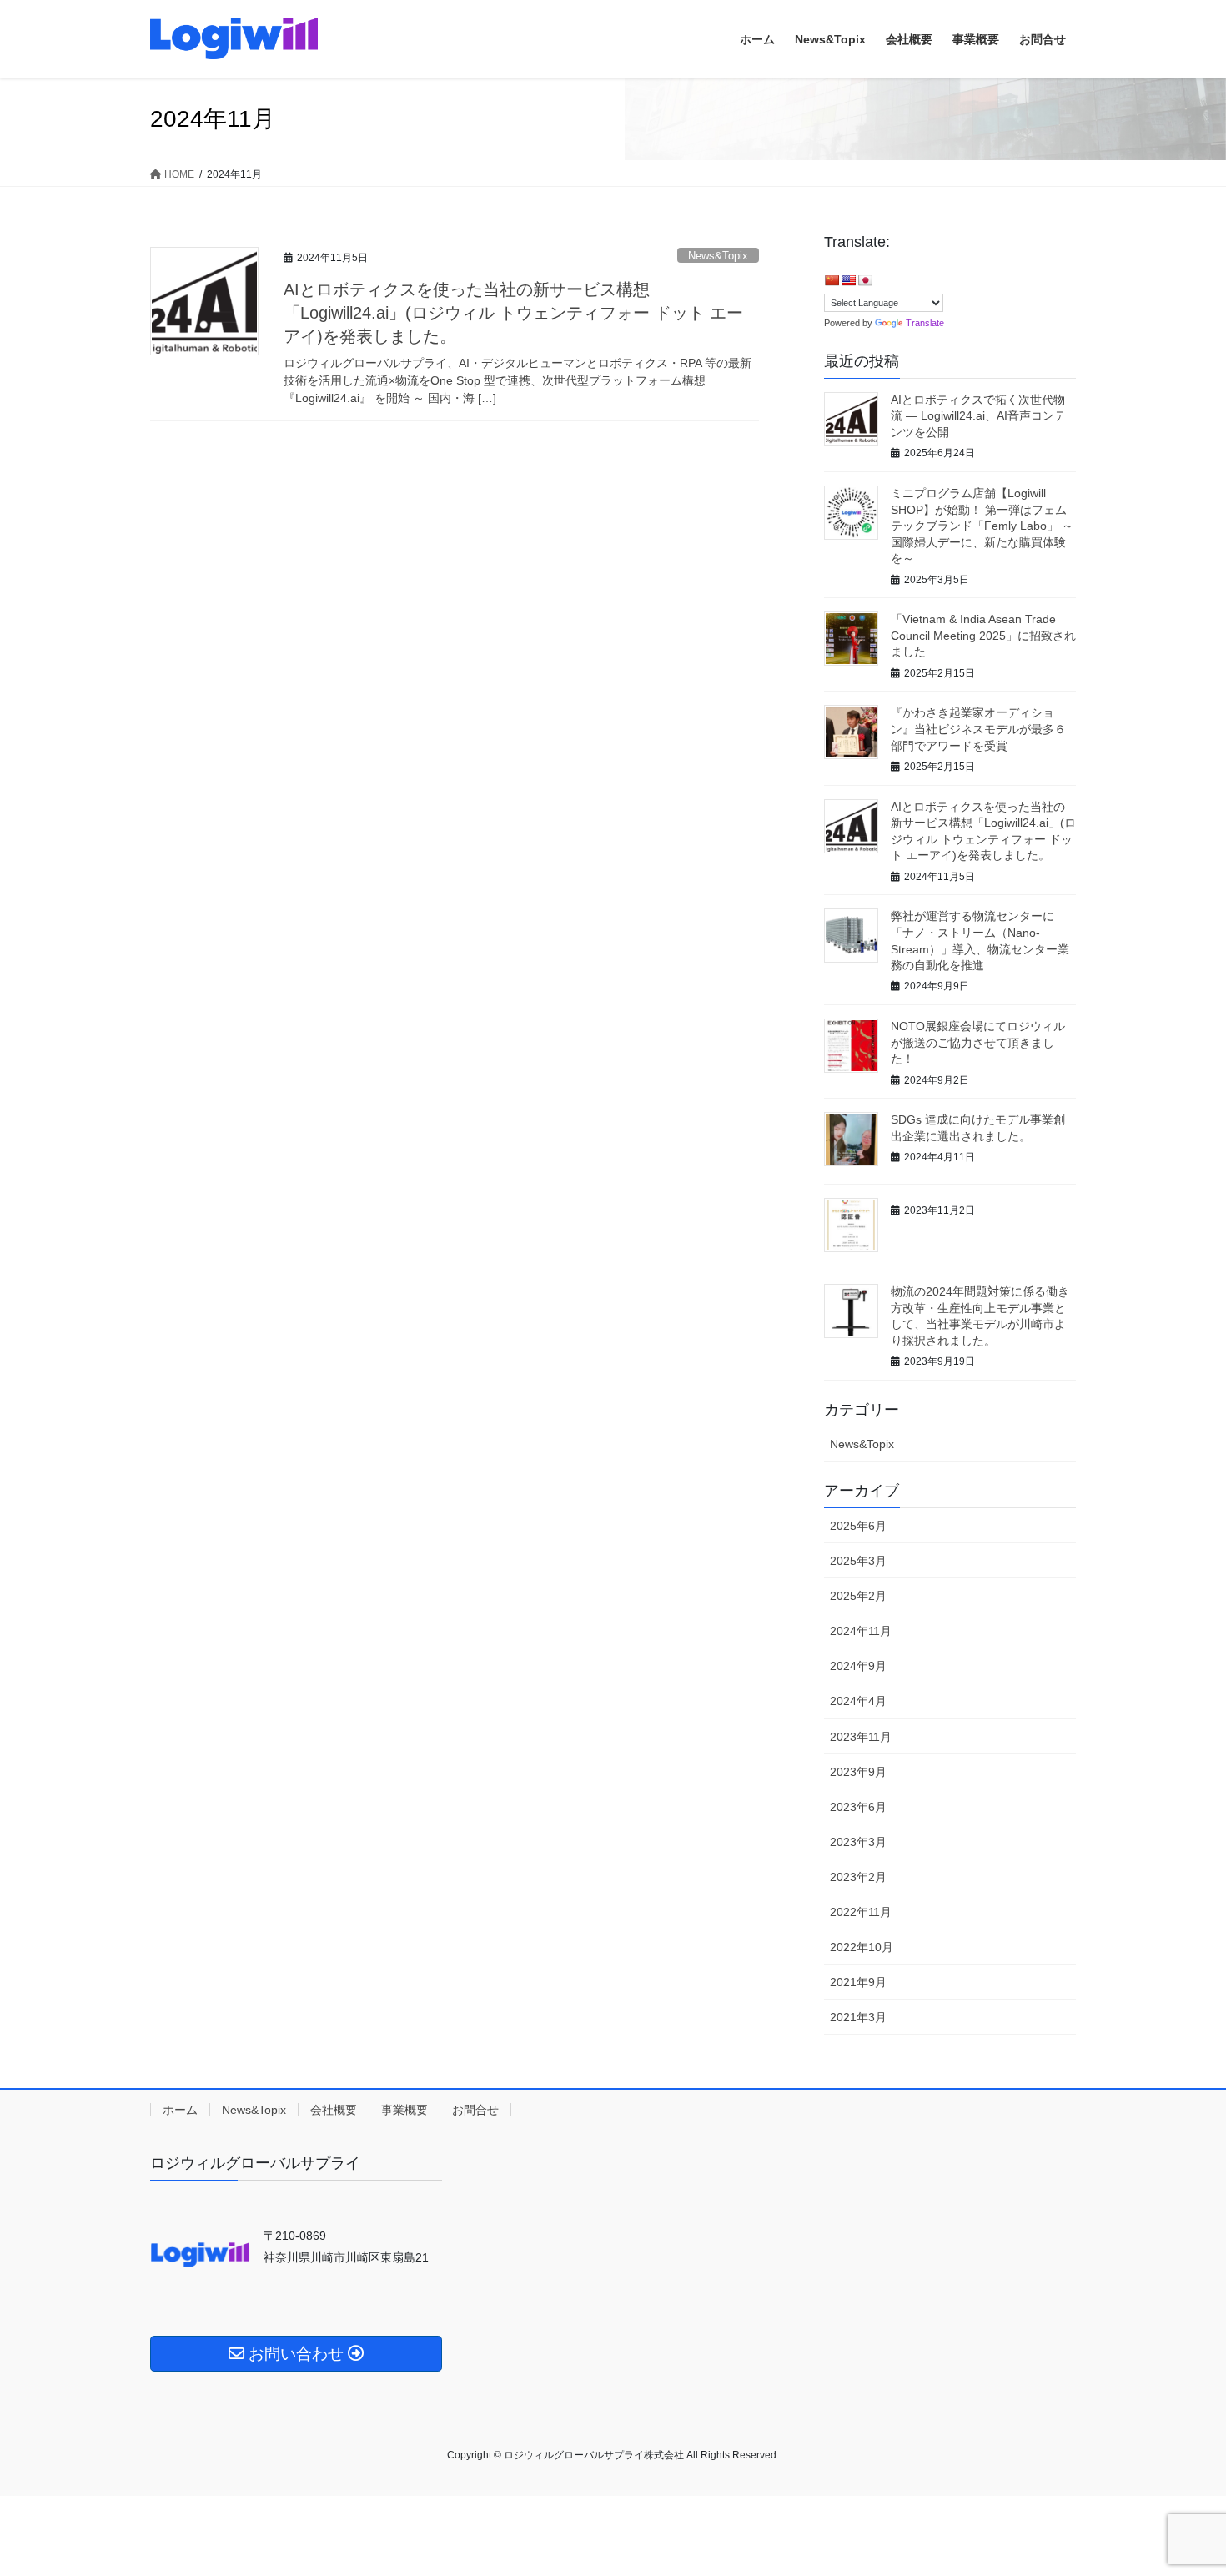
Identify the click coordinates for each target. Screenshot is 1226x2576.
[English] (848, 280)
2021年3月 (858, 2017)
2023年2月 (858, 1877)
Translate (925, 323)
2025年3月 (858, 1561)
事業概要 (404, 2110)
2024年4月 (858, 1701)
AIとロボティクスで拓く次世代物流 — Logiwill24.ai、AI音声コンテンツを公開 (978, 416)
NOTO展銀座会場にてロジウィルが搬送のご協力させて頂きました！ (978, 1042)
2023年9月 (858, 1772)
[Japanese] (865, 280)
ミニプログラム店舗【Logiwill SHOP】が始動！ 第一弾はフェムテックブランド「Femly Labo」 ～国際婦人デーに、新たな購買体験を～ (982, 526)
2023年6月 (858, 1807)
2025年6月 (858, 1526)
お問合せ (475, 2110)
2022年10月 (862, 1947)
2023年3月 (858, 1842)
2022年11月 (861, 1912)
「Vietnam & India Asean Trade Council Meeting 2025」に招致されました (983, 635)
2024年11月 (861, 1631)
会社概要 (334, 2110)
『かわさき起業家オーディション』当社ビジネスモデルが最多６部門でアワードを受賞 (978, 729)
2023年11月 (861, 1737)
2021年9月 (858, 1982)
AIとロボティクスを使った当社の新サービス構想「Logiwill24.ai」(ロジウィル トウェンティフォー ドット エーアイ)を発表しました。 (513, 313)
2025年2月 (858, 1596)
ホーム (180, 2110)
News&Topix (718, 256)
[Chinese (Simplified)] (832, 280)
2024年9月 (858, 1666)
